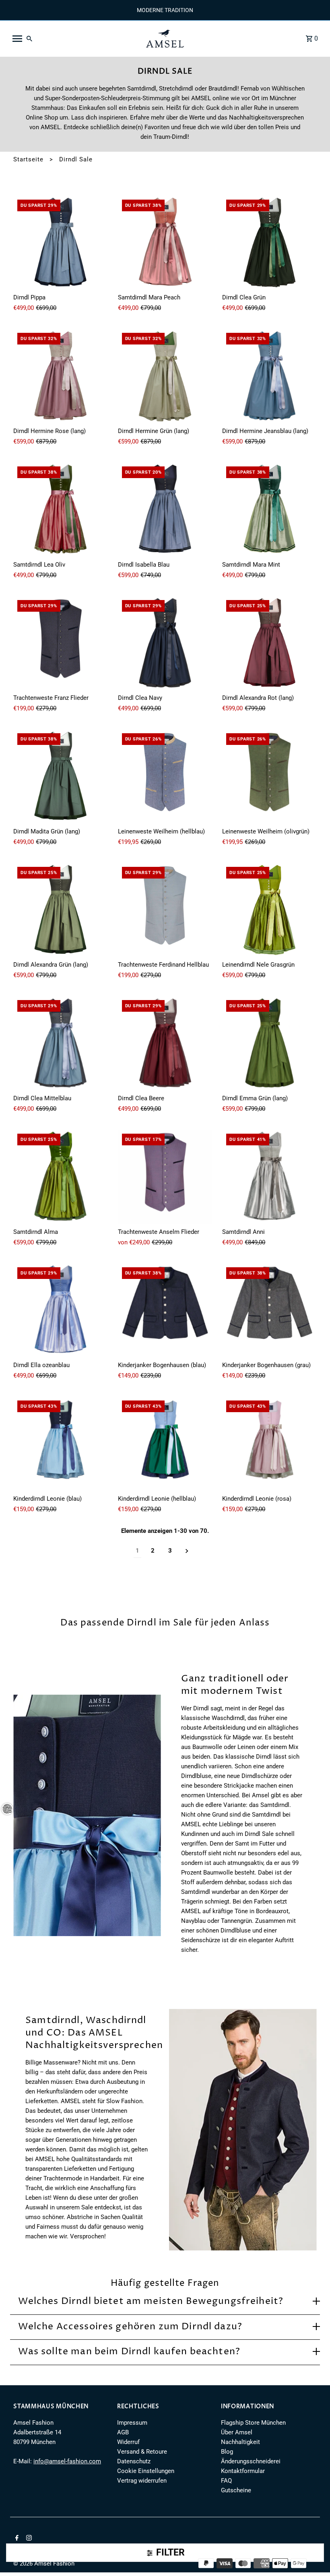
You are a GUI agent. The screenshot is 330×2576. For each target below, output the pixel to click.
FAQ (226, 2481)
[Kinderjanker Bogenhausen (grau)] (269, 1311)
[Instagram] (28, 2539)
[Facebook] (16, 2539)
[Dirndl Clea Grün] (269, 243)
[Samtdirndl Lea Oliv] (61, 510)
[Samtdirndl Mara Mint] (269, 510)
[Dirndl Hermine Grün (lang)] (165, 376)
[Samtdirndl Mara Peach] (165, 243)
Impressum (132, 2423)
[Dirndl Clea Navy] (165, 643)
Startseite (28, 159)
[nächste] (187, 1551)
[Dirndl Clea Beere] (165, 1043)
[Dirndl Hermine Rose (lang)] (61, 376)
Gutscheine (236, 2490)
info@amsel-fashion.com (67, 2461)
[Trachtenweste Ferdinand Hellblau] (165, 910)
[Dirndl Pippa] (61, 243)
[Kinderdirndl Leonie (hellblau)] (165, 1444)
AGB (123, 2432)
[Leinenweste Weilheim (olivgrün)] (269, 777)
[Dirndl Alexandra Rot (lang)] (269, 643)
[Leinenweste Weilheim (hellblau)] (165, 777)
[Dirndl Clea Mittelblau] (61, 1043)
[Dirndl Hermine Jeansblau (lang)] (269, 376)
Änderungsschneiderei (251, 2461)
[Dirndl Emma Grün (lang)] (269, 1043)
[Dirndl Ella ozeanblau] (61, 1311)
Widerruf (128, 2442)
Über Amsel (237, 2432)
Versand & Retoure (142, 2452)
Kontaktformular (243, 2471)
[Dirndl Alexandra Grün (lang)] (61, 910)
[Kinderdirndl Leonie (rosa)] (269, 1444)
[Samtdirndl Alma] (61, 1177)
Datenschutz (134, 2461)
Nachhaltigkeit (240, 2442)
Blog (227, 2452)
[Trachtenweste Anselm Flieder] (165, 1177)
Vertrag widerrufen (142, 2481)
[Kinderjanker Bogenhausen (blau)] (165, 1311)
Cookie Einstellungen (146, 2471)
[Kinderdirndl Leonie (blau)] (61, 1444)
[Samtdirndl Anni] (269, 1177)
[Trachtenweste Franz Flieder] (61, 643)
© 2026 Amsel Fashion (44, 2564)
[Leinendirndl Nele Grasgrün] (269, 910)
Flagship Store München (253, 2423)
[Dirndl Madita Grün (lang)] (61, 777)
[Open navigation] (74, 39)
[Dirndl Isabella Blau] (165, 510)
